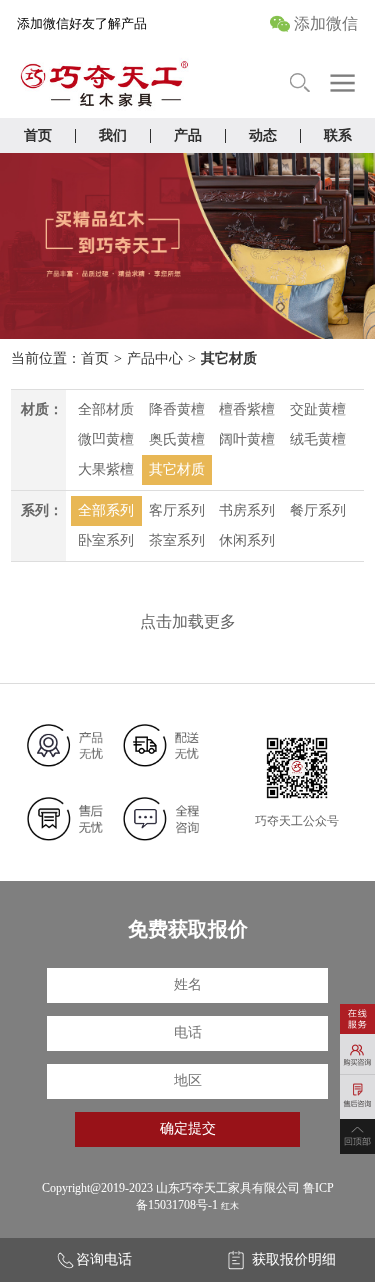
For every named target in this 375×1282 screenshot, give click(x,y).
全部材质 (106, 409)
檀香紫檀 (247, 409)
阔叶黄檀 (247, 439)
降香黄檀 (177, 409)
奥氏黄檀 (177, 439)
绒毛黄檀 (318, 439)
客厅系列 (177, 510)
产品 (188, 135)
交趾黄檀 (318, 409)
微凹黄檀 (106, 439)
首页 (38, 135)
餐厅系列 (318, 510)
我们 (113, 135)
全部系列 (106, 510)
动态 (263, 135)
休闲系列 (247, 540)
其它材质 (229, 358)
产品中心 (155, 358)
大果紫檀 (106, 469)
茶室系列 (177, 540)
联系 (338, 135)
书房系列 (247, 510)
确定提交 (188, 1128)
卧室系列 (106, 540)
